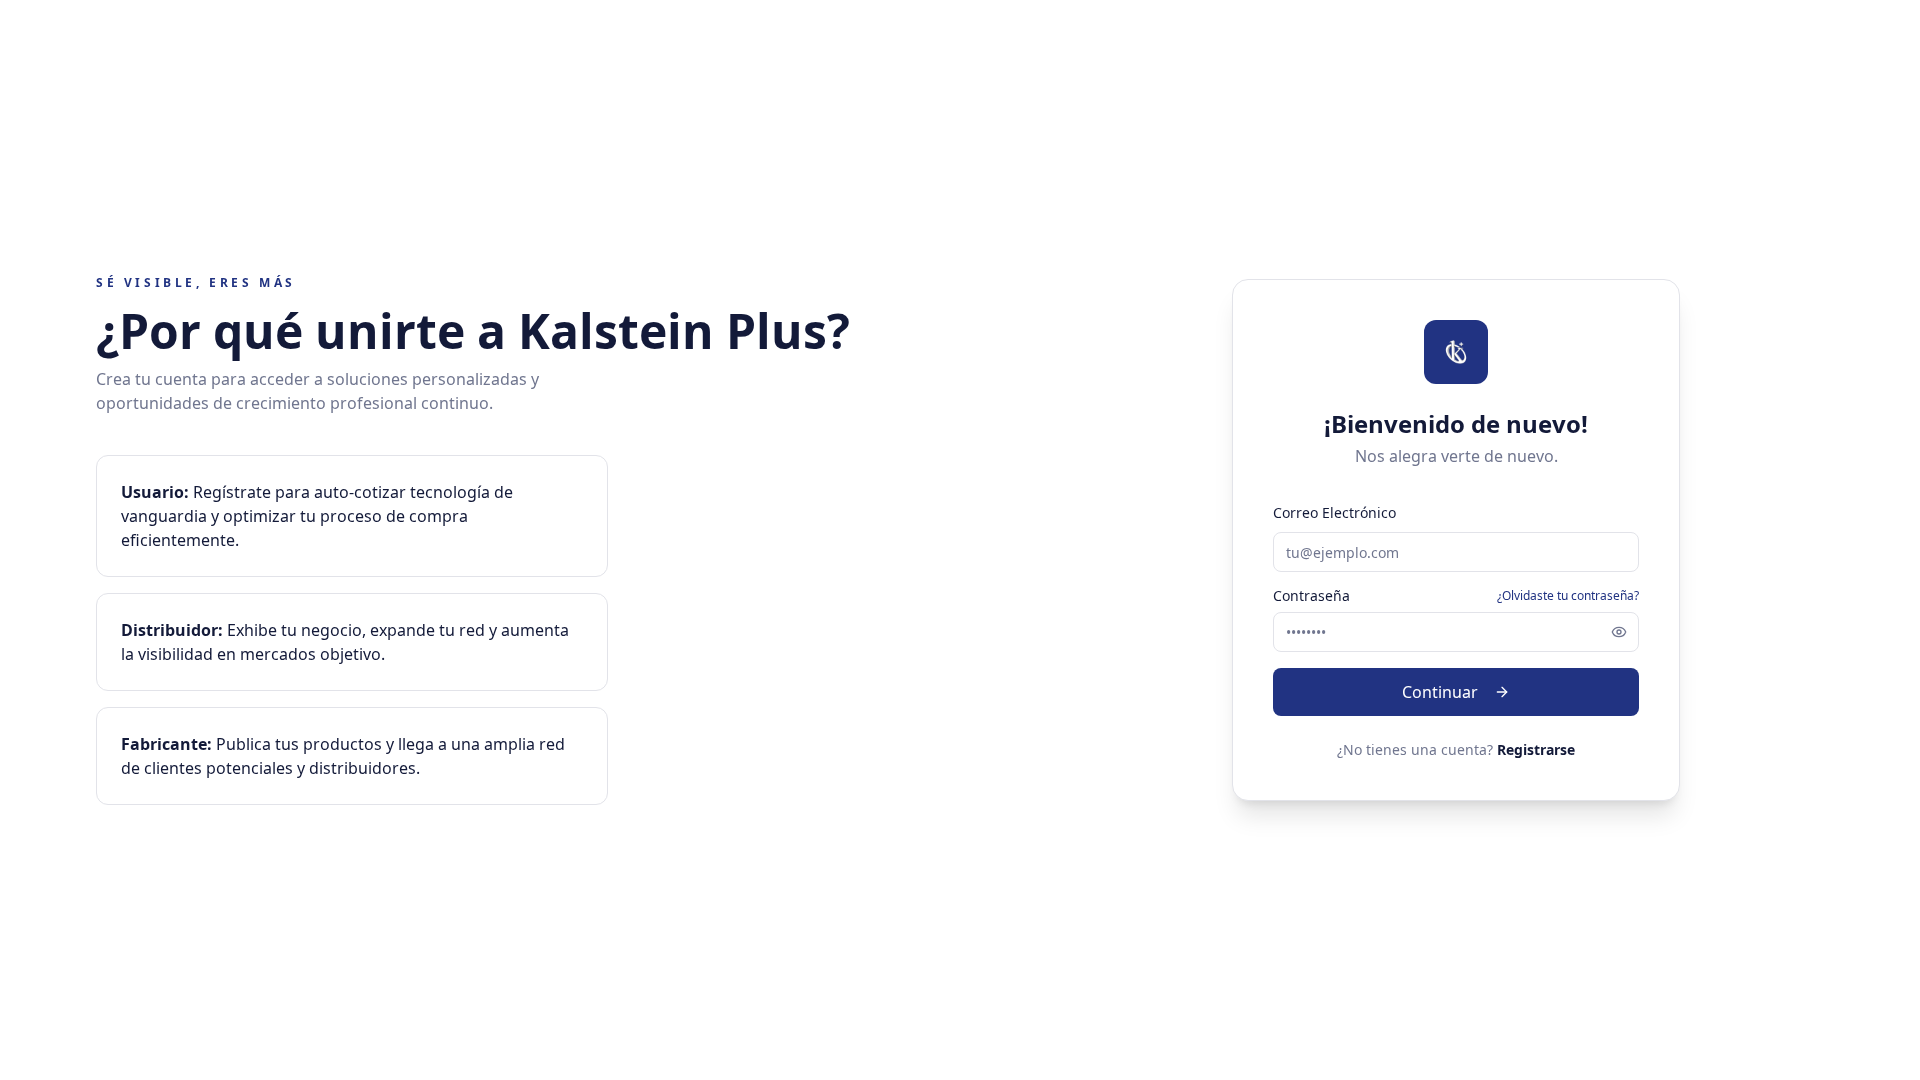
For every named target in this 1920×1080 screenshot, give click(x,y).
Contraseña (1311, 596)
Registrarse (1536, 749)
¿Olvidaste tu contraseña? (1568, 596)
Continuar (1440, 692)
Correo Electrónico (1334, 512)
